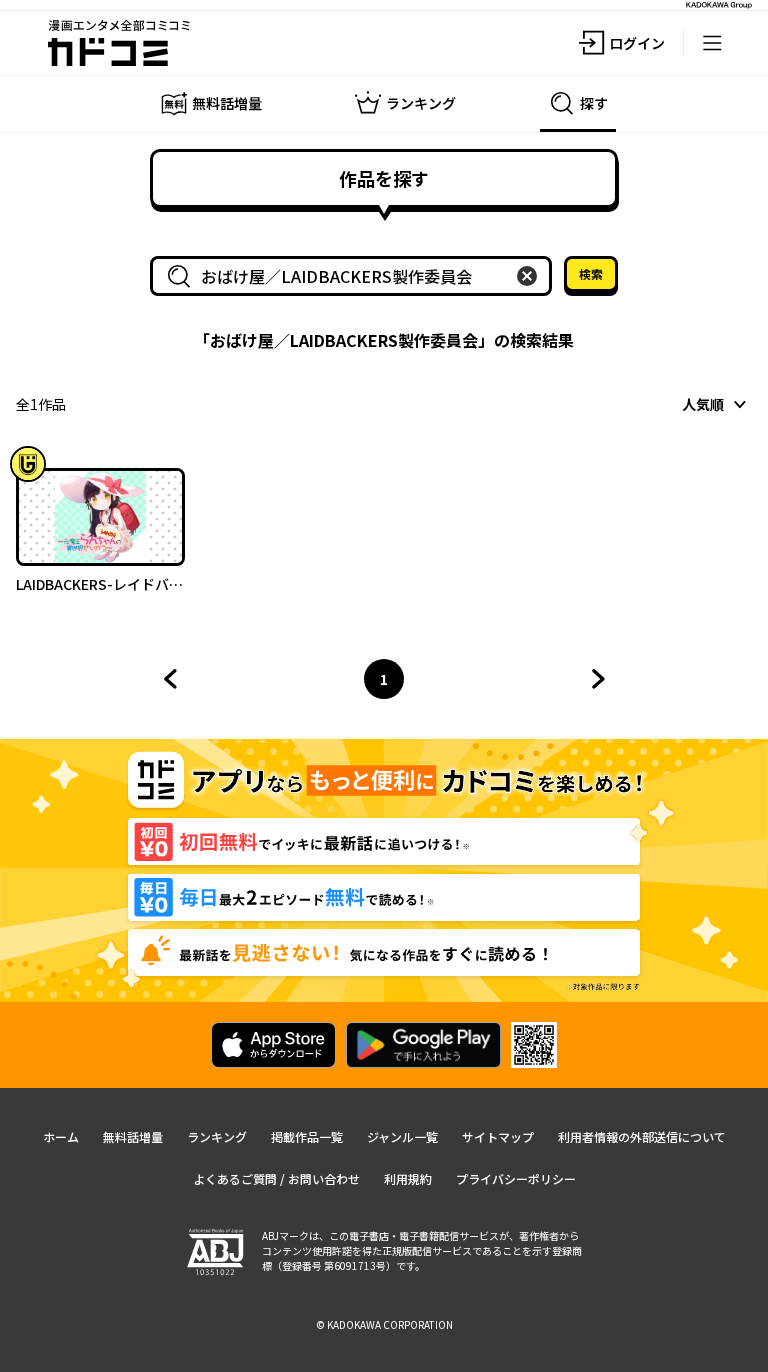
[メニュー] (712, 43)
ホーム (61, 1136)
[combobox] (355, 276)
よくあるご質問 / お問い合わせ (276, 1178)
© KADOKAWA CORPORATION (384, 1324)
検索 (591, 273)
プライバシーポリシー (516, 1178)
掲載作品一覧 (307, 1136)
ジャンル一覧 (402, 1136)
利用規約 (408, 1178)
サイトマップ (498, 1136)
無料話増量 (133, 1136)
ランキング (217, 1136)
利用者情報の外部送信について (642, 1136)
